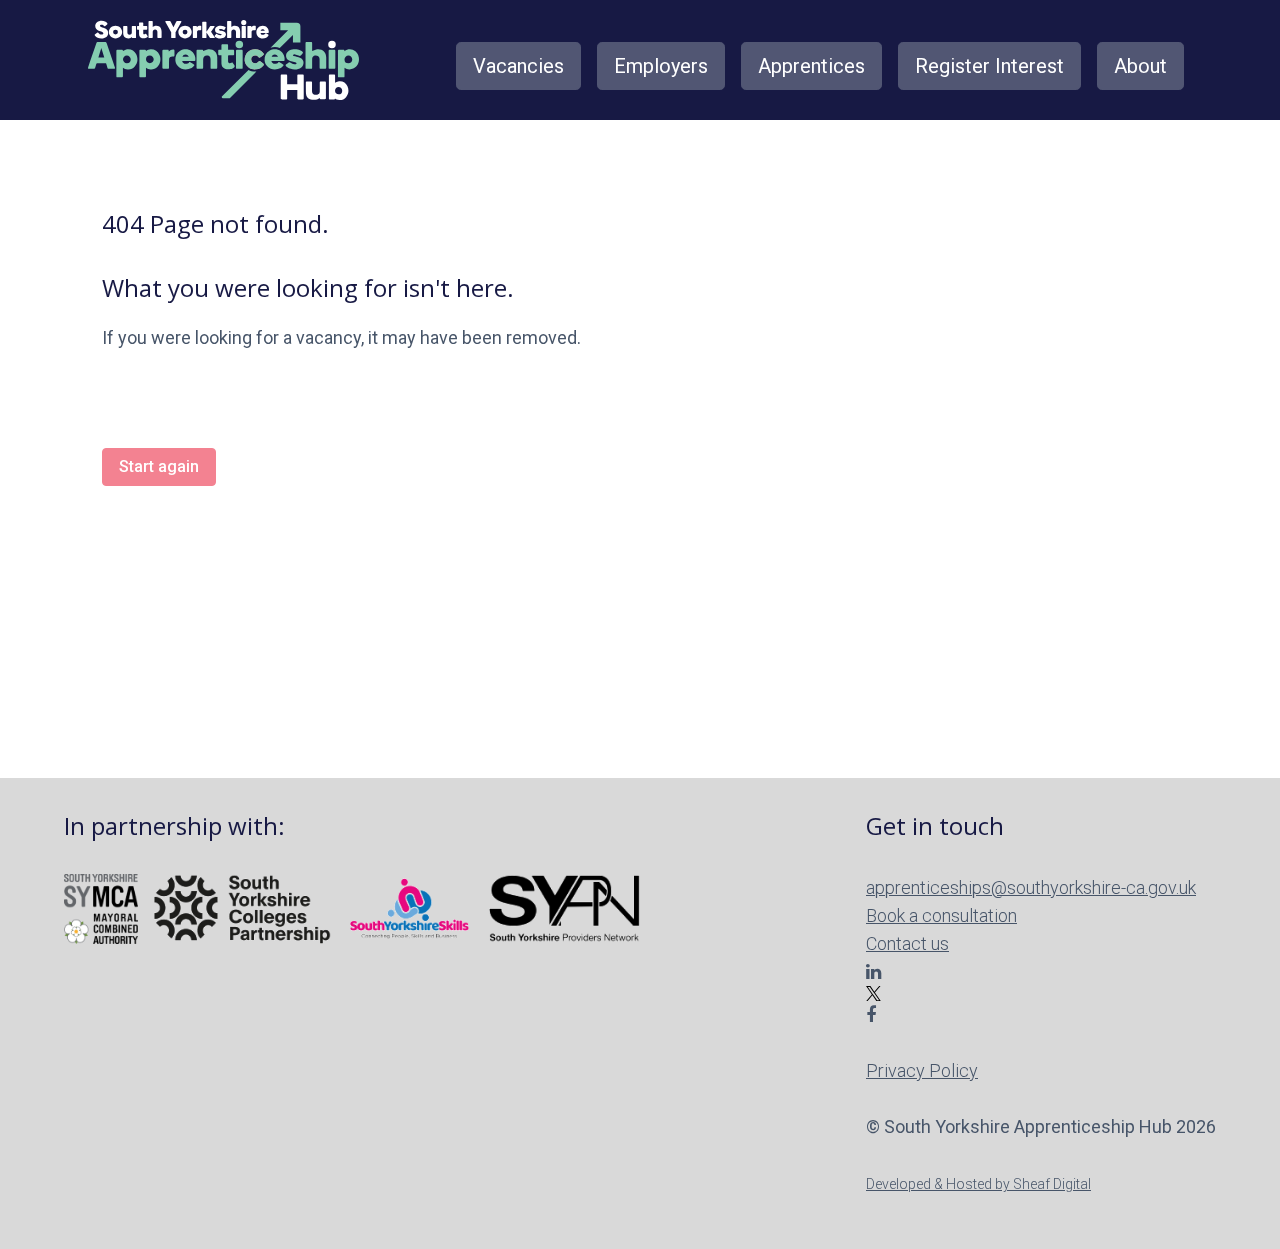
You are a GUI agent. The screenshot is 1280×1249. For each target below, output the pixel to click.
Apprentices (811, 66)
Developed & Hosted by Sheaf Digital (978, 1184)
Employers (661, 66)
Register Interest (989, 66)
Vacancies (518, 66)
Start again (159, 466)
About (1140, 66)
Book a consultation (941, 915)
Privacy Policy (922, 1070)
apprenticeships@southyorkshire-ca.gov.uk (1031, 887)
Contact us (907, 943)
